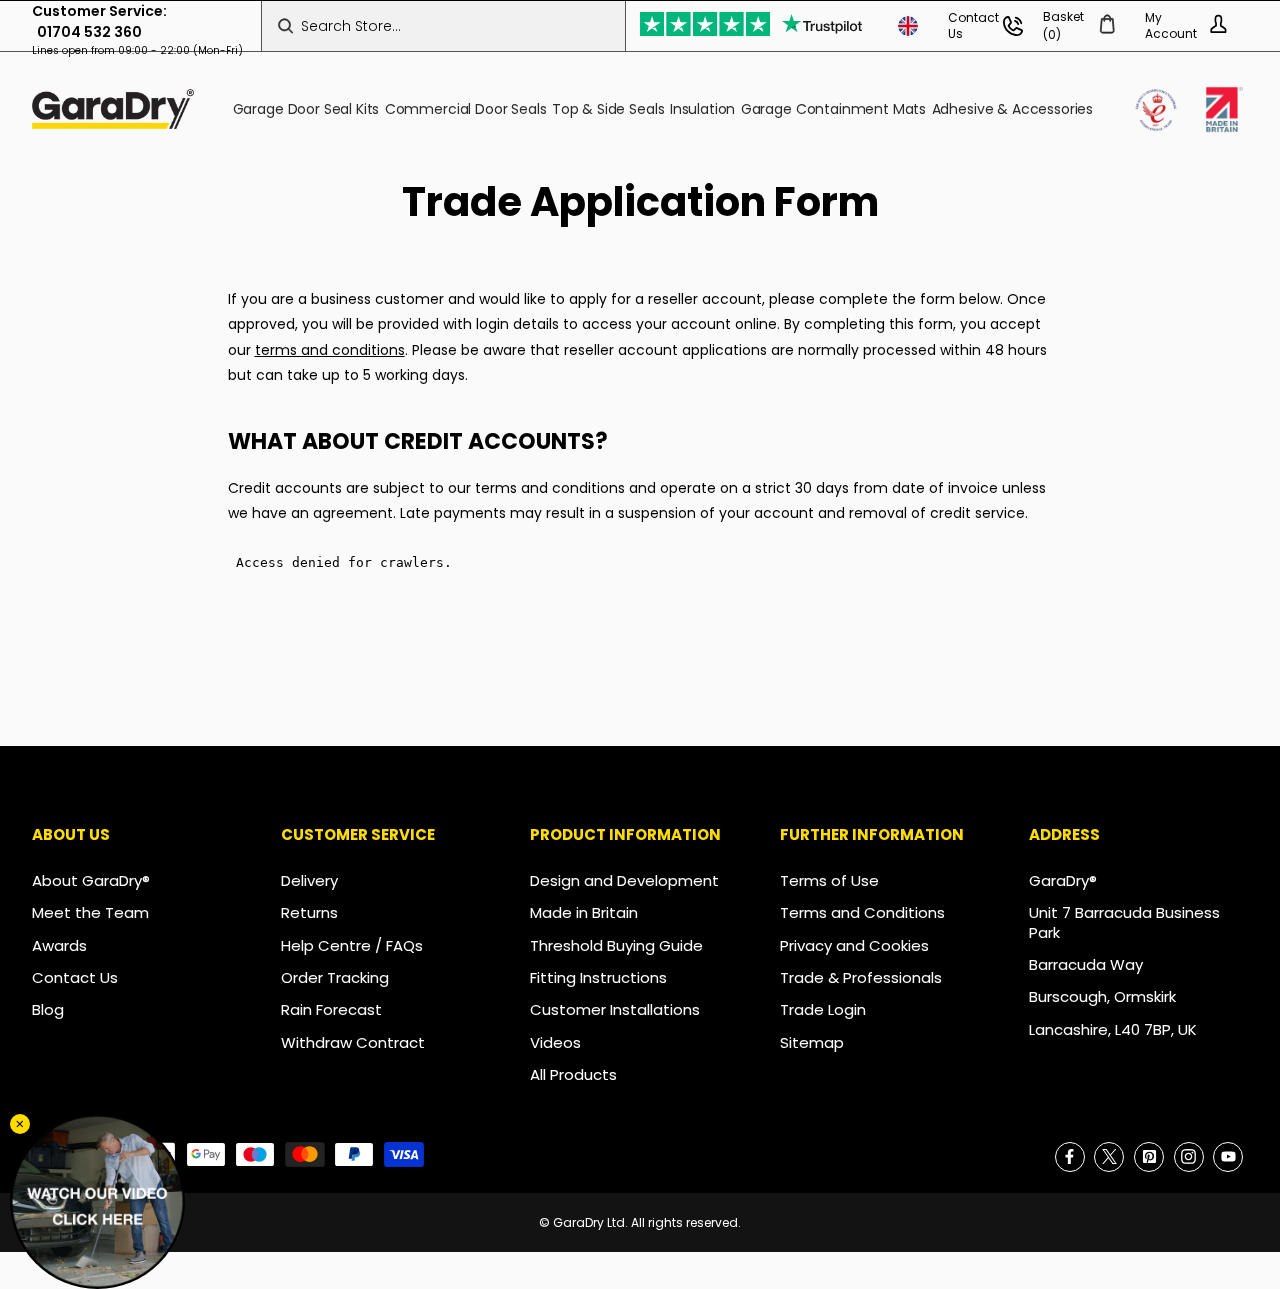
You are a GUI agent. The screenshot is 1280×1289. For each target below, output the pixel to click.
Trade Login (823, 1009)
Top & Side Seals (608, 109)
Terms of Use (829, 880)
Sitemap (812, 1042)
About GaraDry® (91, 880)
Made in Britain (584, 912)
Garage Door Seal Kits (306, 109)
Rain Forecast (331, 1009)
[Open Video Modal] (97, 1201)
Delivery (309, 880)
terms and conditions (330, 350)
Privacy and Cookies (854, 945)
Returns (309, 912)
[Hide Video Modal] (20, 1124)
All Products (573, 1074)
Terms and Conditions (862, 912)
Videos (555, 1042)
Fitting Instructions (598, 977)
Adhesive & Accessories (1012, 109)
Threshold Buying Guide (616, 945)
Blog (48, 1009)
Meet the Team (90, 912)
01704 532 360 (89, 32)
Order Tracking (335, 977)
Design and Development (624, 880)
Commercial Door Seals (466, 109)
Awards (59, 945)
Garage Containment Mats (833, 109)
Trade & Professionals (861, 977)
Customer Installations (615, 1009)
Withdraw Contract (353, 1042)
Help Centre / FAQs (352, 945)
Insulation (702, 109)
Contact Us (75, 977)
